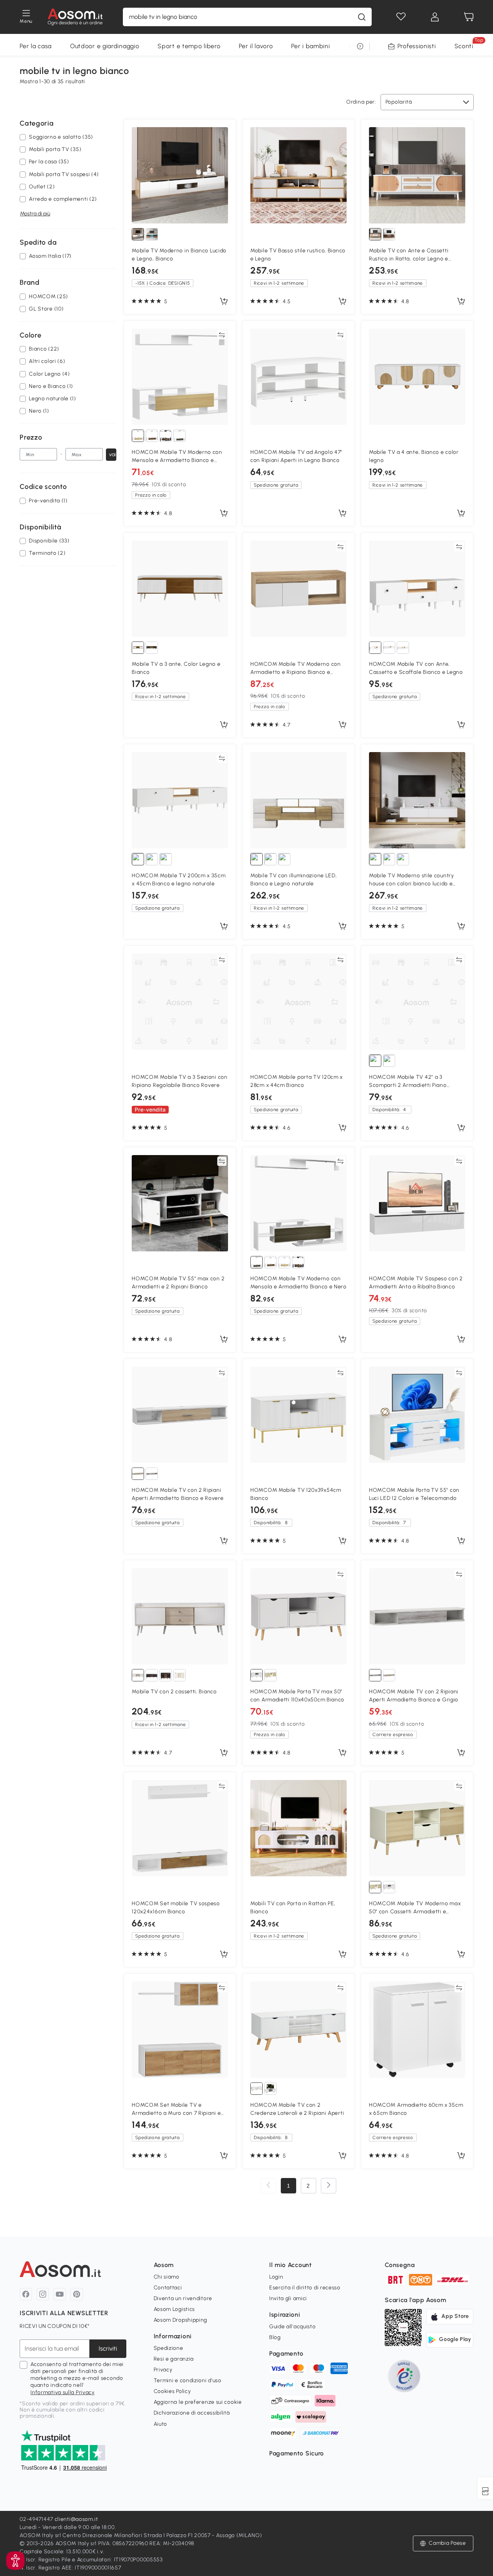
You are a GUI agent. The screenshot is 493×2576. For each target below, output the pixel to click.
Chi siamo (167, 2277)
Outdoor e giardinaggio (105, 46)
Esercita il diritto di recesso (305, 2288)
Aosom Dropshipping (181, 2320)
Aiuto (161, 2424)
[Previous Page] (268, 2186)
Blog (275, 2337)
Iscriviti (108, 2348)
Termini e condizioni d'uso (188, 2380)
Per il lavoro (256, 46)
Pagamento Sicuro (297, 2453)
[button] (15, 2561)
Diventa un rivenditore (183, 2298)
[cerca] (362, 17)
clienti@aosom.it (76, 2519)
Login (276, 2277)
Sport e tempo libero (189, 46)
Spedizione (169, 2348)
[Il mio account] (435, 17)
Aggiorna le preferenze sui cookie (198, 2402)
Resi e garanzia (174, 2359)
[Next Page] (329, 2186)
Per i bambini (310, 46)
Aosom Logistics (174, 2309)
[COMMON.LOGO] (75, 17)
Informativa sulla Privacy (63, 2392)
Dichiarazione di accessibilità (192, 2413)
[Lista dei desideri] (401, 17)
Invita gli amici (288, 2298)
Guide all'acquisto (293, 2327)
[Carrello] (469, 17)
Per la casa (36, 46)
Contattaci (168, 2288)
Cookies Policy (172, 2391)
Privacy (163, 2370)
